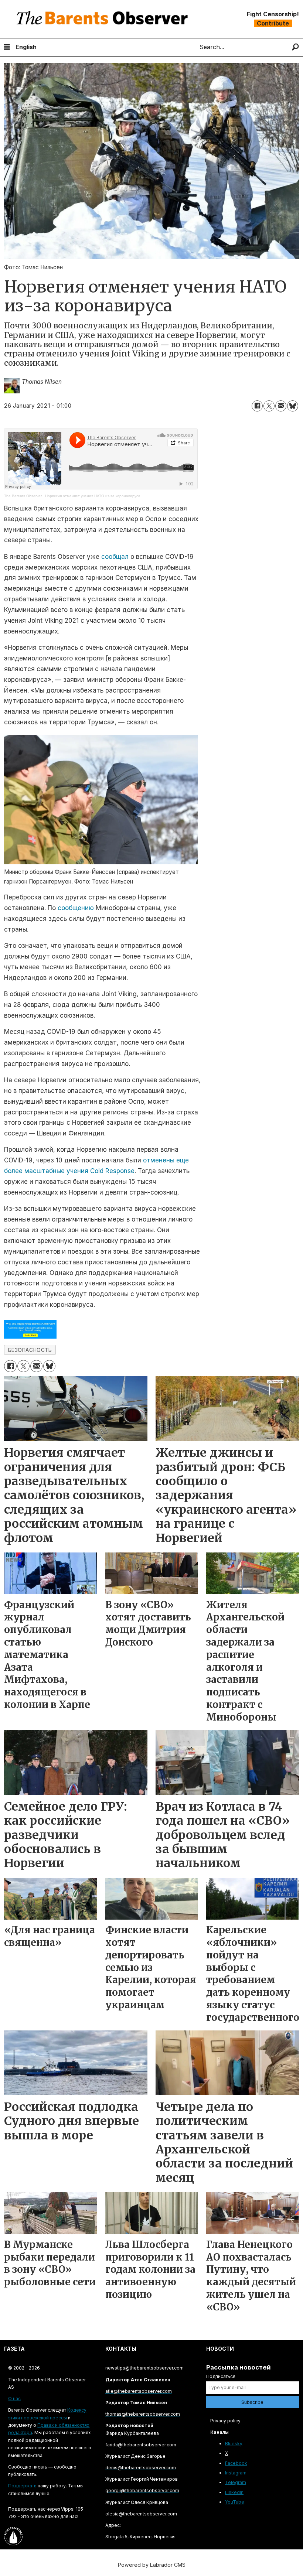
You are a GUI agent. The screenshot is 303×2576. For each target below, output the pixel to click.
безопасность (30, 1350)
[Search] (295, 47)
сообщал (115, 557)
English (26, 47)
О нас (14, 2399)
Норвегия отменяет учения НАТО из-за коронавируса (93, 496)
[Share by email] (281, 406)
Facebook (236, 2463)
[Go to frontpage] (104, 19)
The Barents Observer (23, 496)
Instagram (236, 2473)
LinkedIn (234, 2492)
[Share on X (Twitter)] (269, 406)
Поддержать (22, 2486)
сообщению (76, 908)
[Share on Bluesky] (293, 406)
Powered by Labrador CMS (152, 2565)
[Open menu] (7, 47)
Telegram (236, 2482)
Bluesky (234, 2444)
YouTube (235, 2502)
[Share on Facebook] (257, 406)
